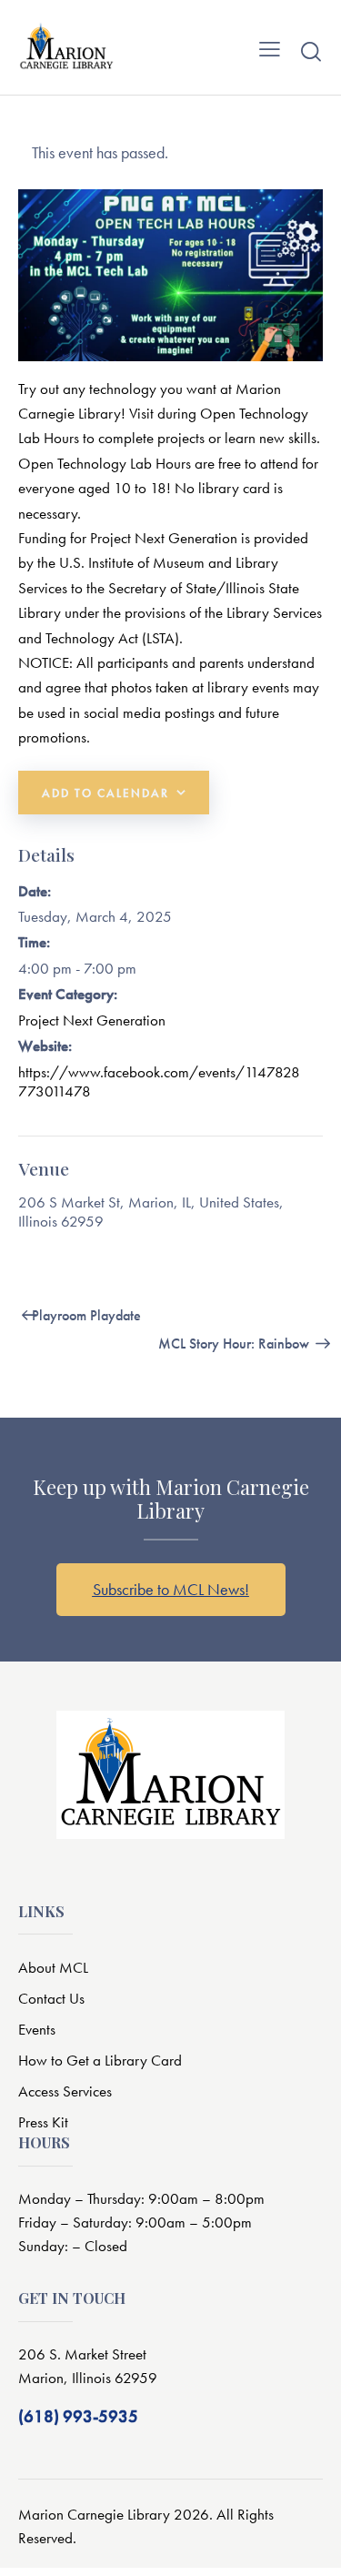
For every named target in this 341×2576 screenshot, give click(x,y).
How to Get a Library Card (100, 2060)
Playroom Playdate (85, 1315)
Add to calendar (105, 793)
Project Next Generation (92, 1020)
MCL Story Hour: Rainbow (236, 1344)
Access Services (65, 2091)
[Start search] (311, 51)
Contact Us (51, 1998)
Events (37, 2029)
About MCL (53, 1967)
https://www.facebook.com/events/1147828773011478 (159, 1081)
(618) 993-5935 (78, 2416)
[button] (270, 47)
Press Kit (43, 2122)
